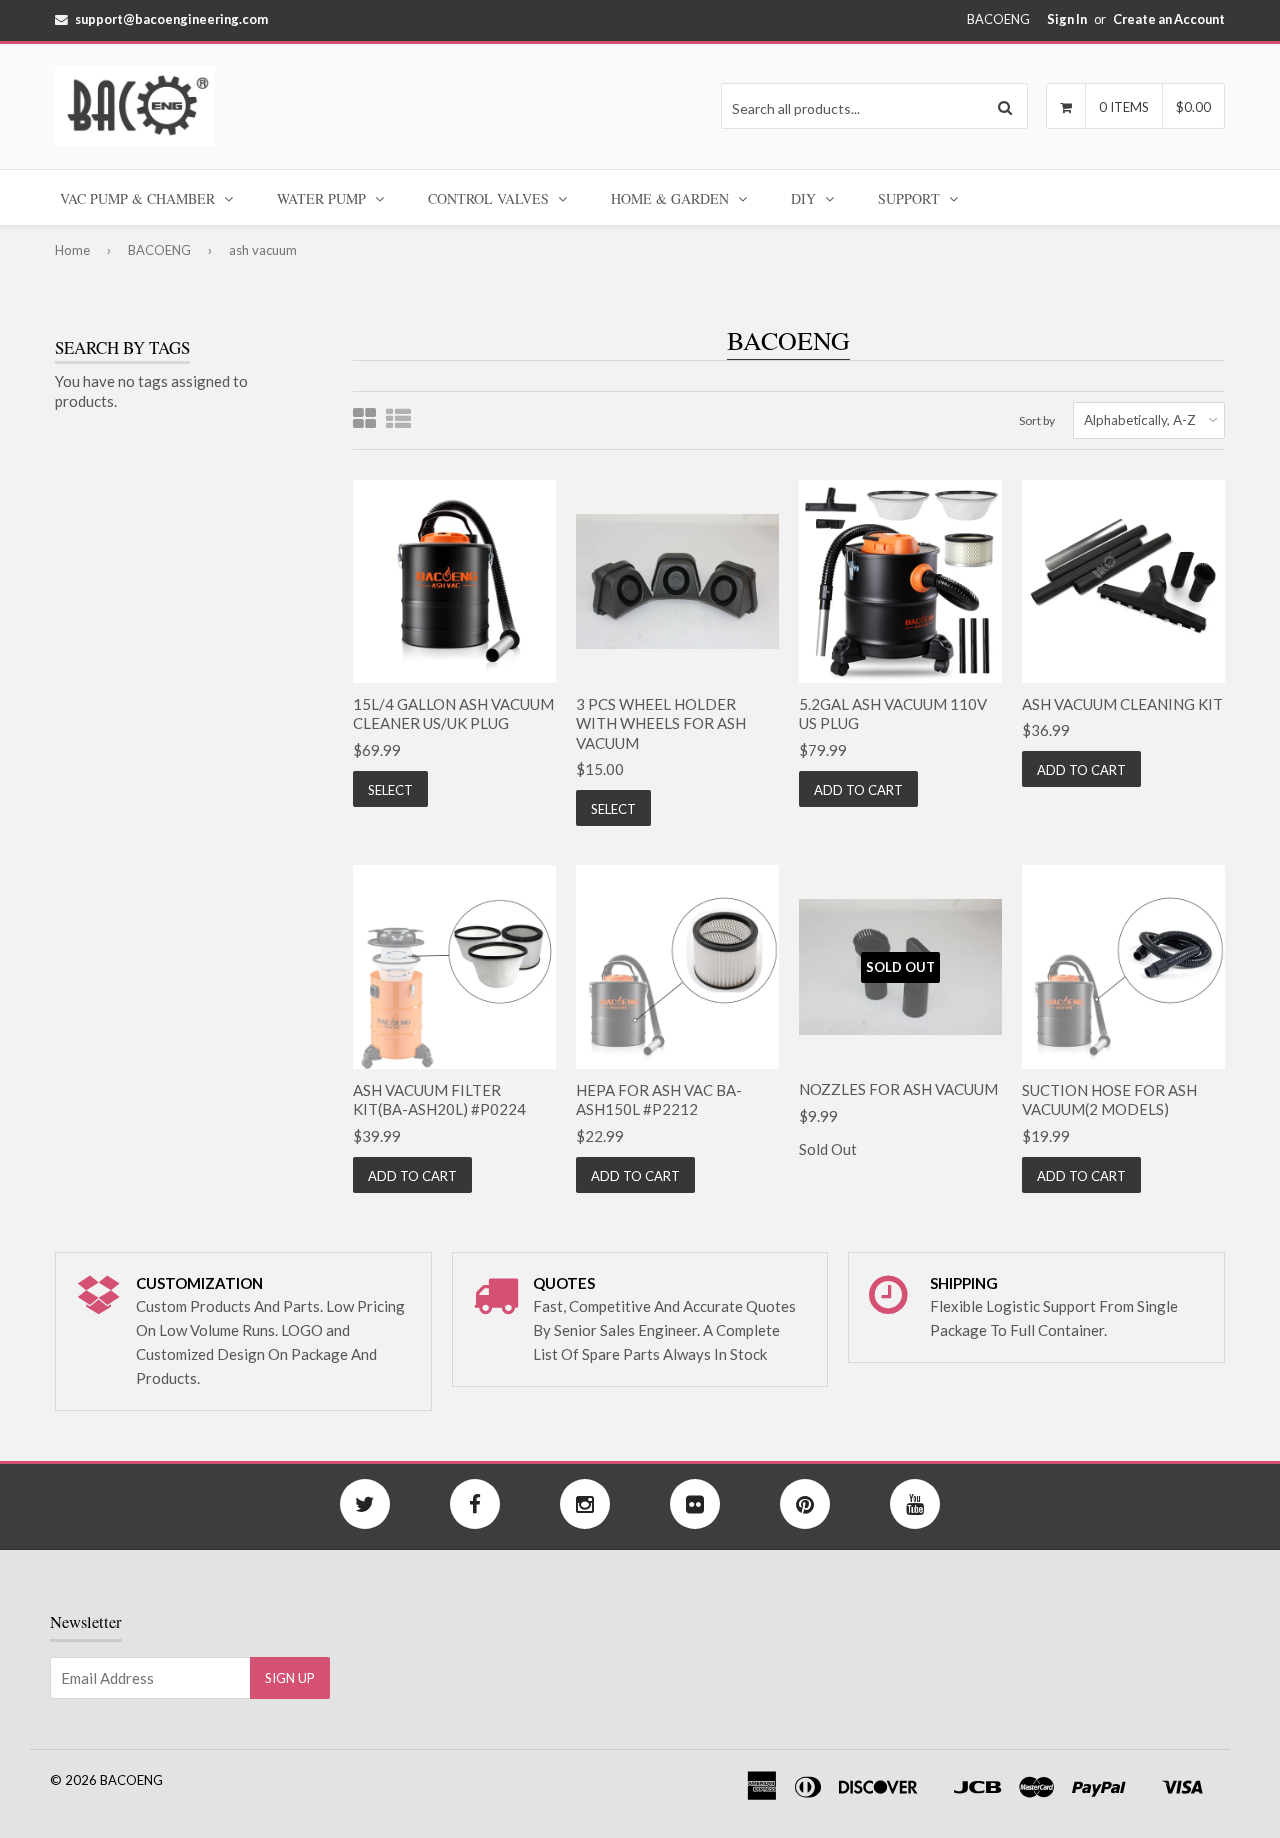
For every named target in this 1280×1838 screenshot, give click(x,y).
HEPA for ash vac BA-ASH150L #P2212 (659, 1100)
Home (72, 250)
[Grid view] (364, 420)
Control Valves (490, 198)
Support (911, 198)
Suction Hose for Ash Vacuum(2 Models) (1109, 1100)
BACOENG (159, 250)
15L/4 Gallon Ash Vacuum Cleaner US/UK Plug (453, 714)
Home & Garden (672, 198)
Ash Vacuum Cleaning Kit (1122, 704)
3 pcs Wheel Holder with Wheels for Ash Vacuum (661, 723)
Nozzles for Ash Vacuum (898, 1089)
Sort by (1037, 420)
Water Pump (323, 198)
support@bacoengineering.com (171, 19)
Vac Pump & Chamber (139, 198)
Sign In (1067, 19)
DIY (805, 198)
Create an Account (1169, 19)
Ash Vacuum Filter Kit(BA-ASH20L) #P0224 (439, 1100)
